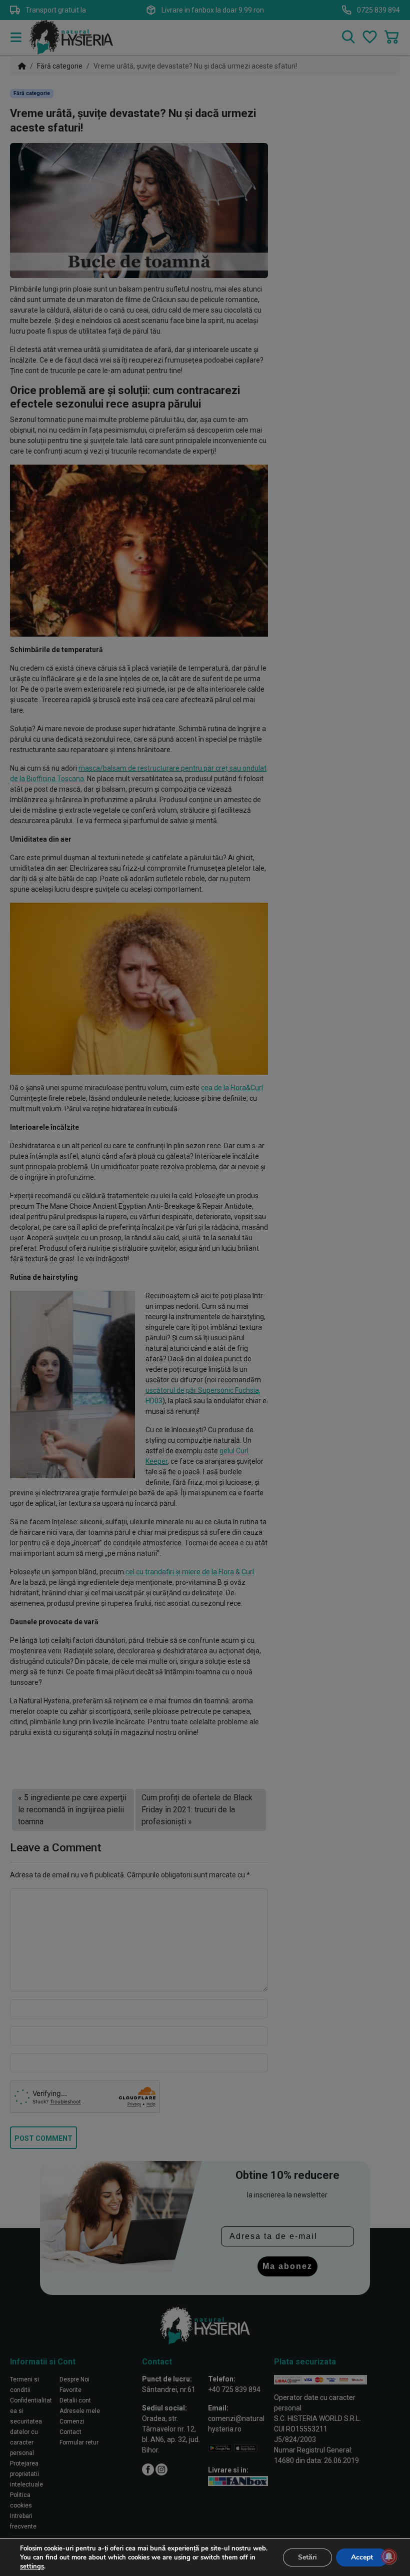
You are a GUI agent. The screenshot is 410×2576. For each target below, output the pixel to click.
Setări (307, 2557)
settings (32, 2566)
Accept (362, 2557)
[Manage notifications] (389, 2556)
